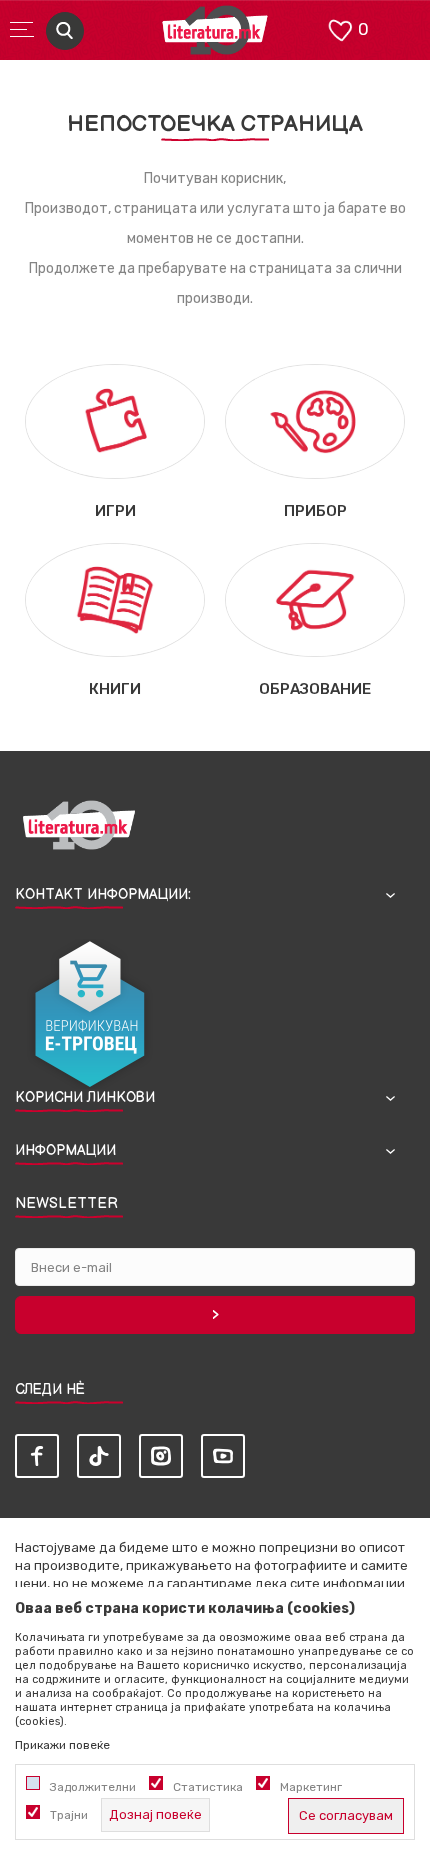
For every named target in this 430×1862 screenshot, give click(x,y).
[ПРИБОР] (315, 420)
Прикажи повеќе (62, 1745)
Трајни (69, 1815)
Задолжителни (93, 1787)
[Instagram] (161, 1456)
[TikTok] (99, 1456)
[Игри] (115, 420)
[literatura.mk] (215, 35)
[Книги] (115, 599)
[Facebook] (37, 1456)
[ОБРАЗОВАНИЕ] (315, 599)
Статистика (208, 1787)
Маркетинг (311, 1787)
